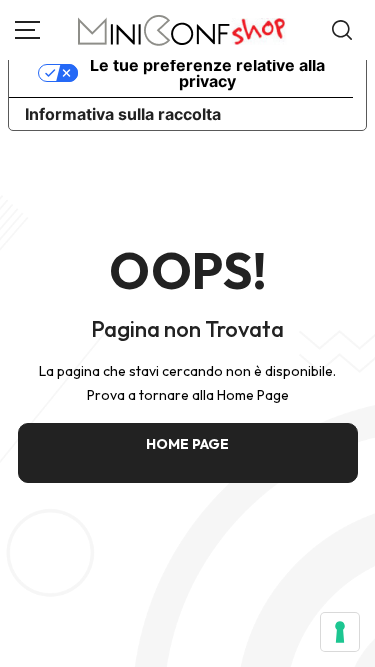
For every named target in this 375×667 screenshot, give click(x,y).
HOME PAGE (187, 444)
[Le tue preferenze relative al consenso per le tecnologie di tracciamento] (340, 632)
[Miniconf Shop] (182, 30)
